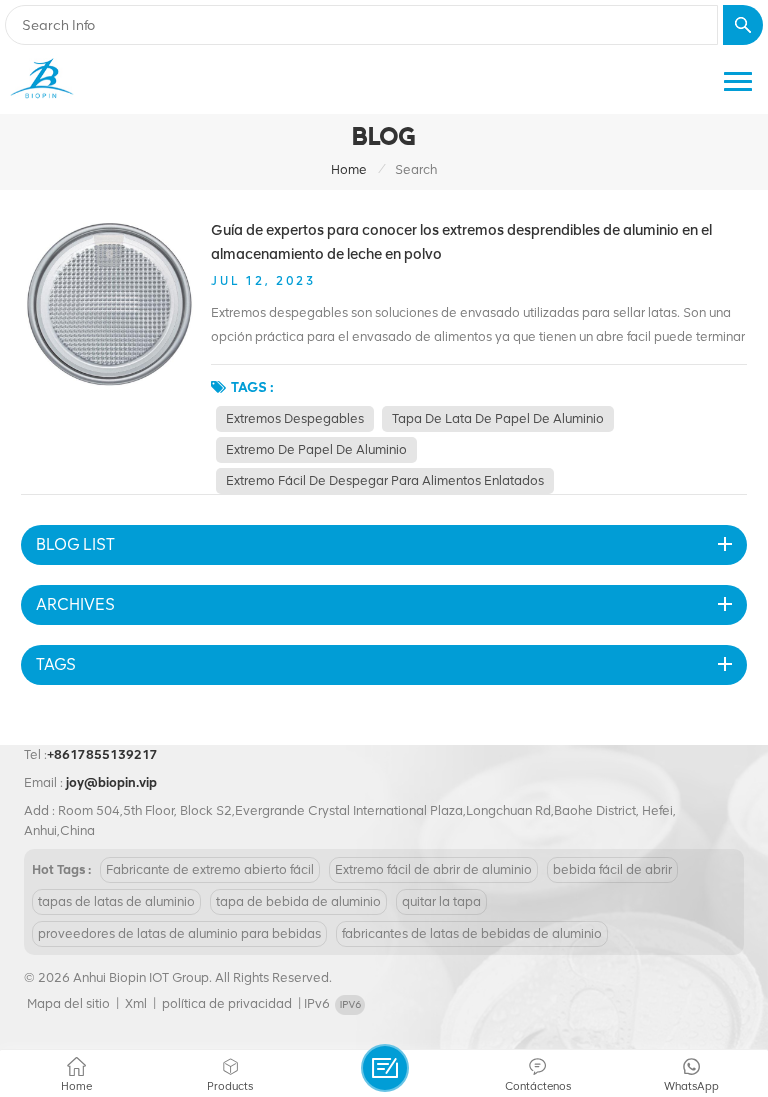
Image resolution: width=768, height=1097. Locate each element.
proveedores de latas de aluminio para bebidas (179, 933)
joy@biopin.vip (111, 782)
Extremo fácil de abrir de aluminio (433, 869)
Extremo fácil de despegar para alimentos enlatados (385, 480)
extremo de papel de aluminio (316, 449)
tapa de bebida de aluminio (298, 901)
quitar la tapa (441, 901)
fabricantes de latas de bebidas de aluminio (472, 933)
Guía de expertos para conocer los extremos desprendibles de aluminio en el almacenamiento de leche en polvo (461, 242)
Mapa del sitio (68, 1003)
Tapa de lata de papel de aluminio (498, 418)
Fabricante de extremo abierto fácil (210, 869)
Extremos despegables (295, 418)
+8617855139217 (102, 754)
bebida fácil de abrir (612, 869)
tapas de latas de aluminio (116, 901)
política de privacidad (227, 1003)
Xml (136, 1003)
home (349, 169)
